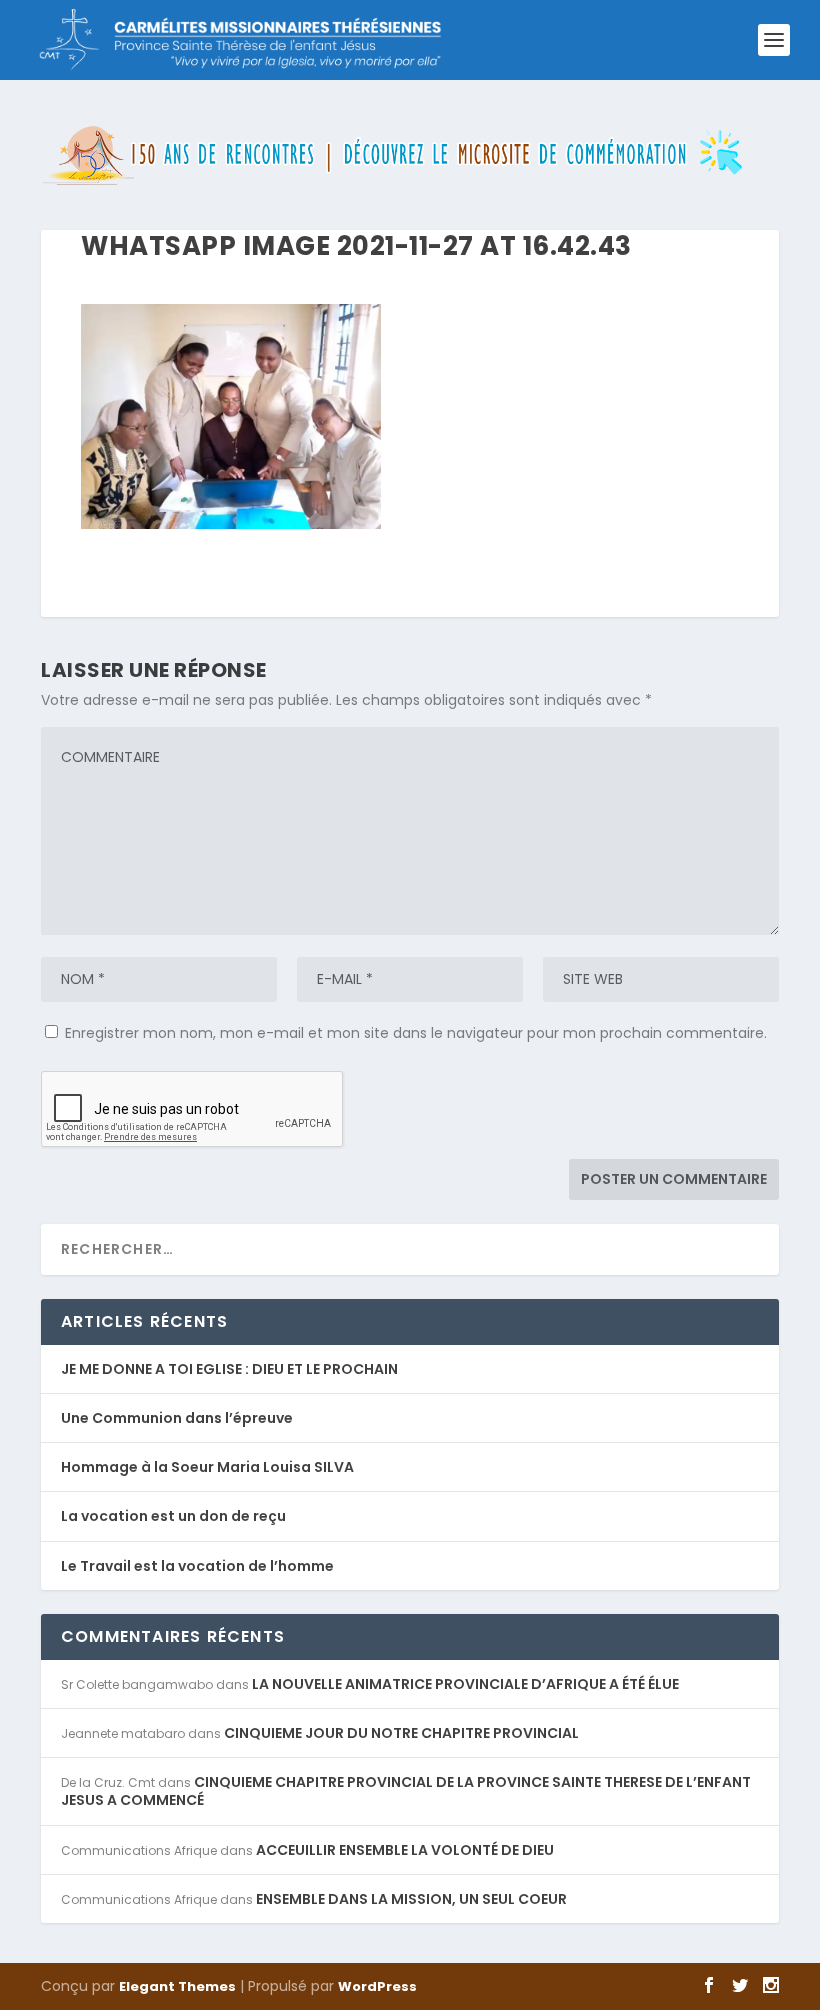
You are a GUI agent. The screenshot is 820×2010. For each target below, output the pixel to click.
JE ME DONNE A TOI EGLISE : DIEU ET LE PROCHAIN (229, 1369)
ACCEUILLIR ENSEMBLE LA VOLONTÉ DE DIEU (405, 1850)
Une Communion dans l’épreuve (177, 1418)
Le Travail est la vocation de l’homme (197, 1566)
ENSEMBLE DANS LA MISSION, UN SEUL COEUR (411, 1899)
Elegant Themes (177, 1986)
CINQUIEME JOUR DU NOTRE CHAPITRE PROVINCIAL (401, 1733)
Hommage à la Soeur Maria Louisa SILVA (207, 1467)
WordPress (377, 1986)
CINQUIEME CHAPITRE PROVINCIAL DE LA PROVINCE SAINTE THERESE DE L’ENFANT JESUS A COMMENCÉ (406, 1791)
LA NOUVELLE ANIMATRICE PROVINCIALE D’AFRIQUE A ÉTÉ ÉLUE (465, 1684)
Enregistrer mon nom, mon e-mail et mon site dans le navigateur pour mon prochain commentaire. (416, 1033)
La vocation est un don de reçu (173, 1516)
